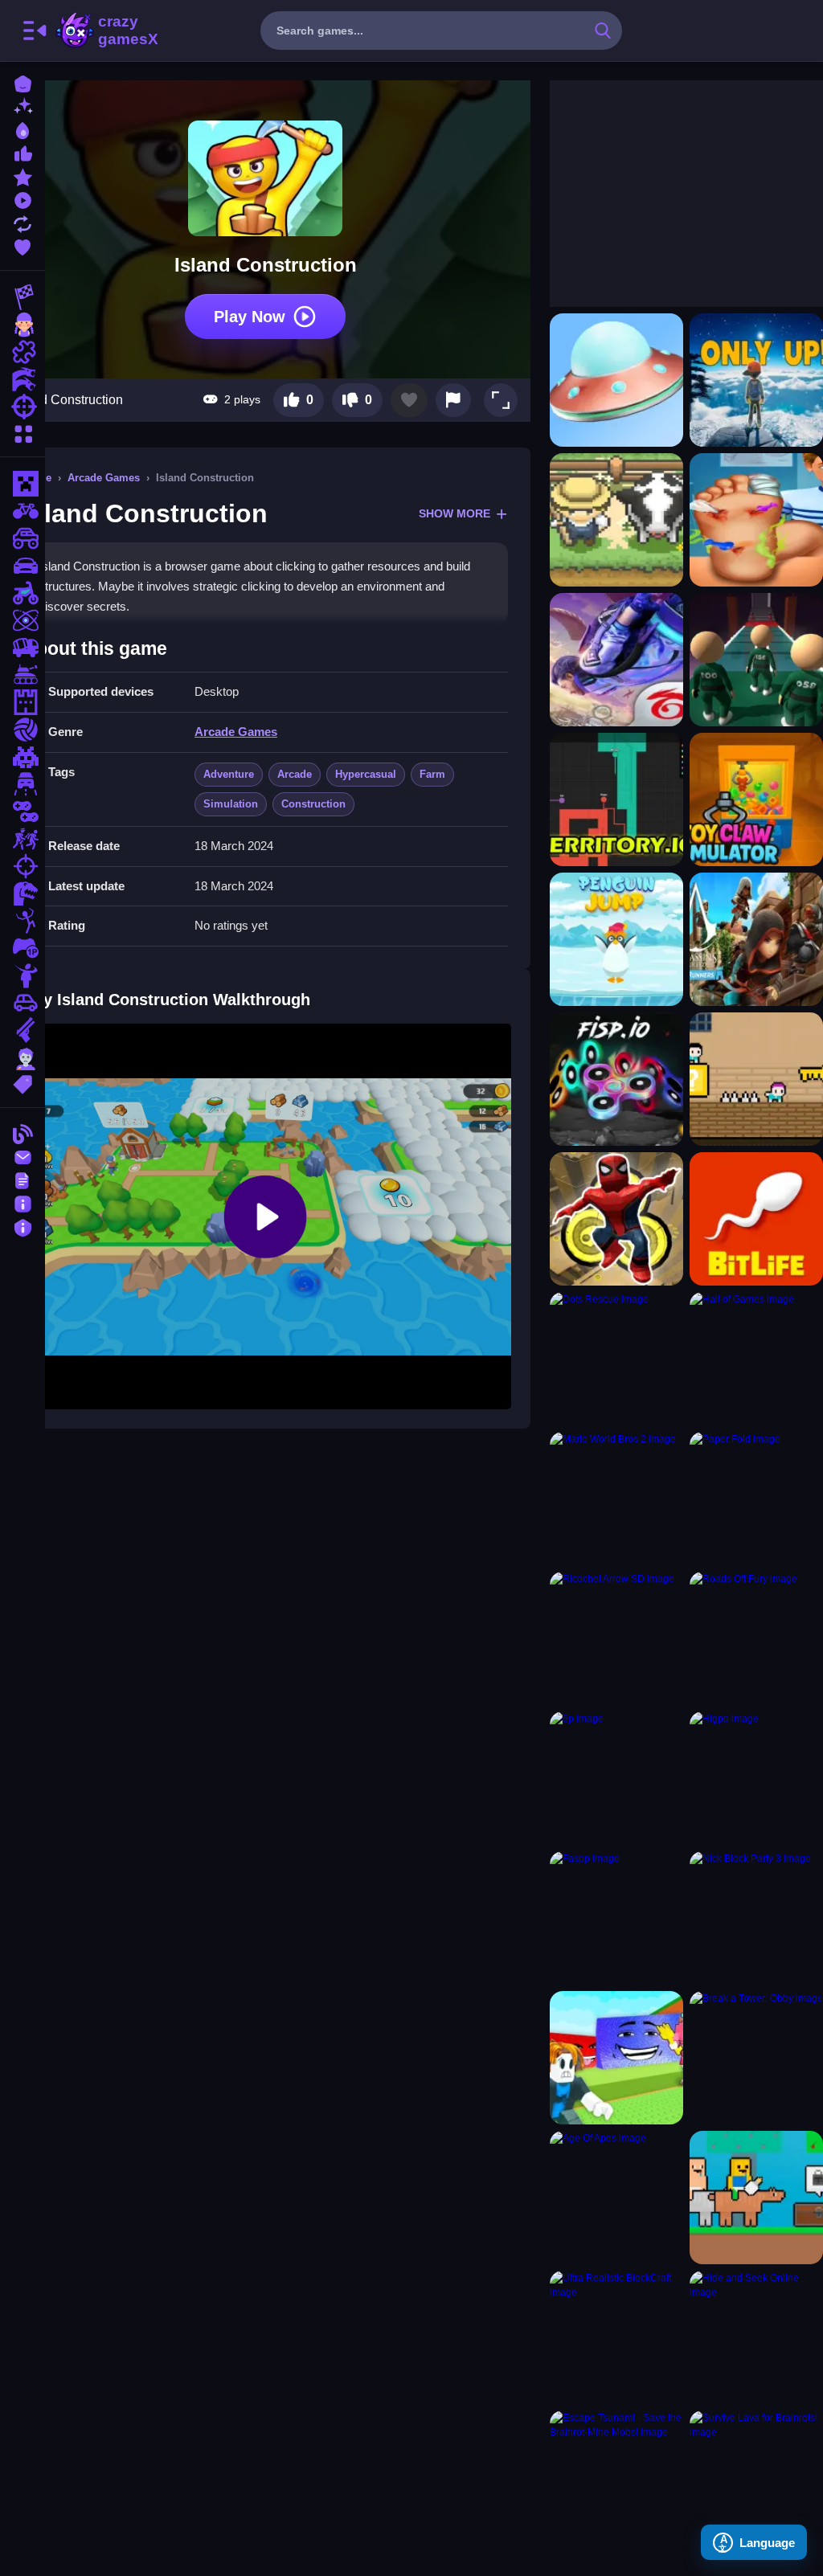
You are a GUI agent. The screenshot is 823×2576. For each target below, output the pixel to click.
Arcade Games (104, 478)
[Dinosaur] (23, 893)
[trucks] (23, 648)
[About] (23, 1202)
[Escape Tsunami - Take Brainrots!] (616, 2058)
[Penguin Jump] (616, 939)
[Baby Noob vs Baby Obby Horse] (756, 2198)
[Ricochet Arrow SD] (616, 1638)
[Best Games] (23, 129)
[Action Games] (23, 379)
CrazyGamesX (123, 31)
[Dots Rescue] (616, 1359)
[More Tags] (23, 1083)
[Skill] (23, 620)
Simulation (231, 804)
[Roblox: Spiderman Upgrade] (616, 1219)
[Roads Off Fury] (756, 1638)
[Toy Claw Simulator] (756, 799)
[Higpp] (756, 1778)
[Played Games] (23, 199)
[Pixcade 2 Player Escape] (756, 1079)
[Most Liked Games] (23, 152)
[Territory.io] (616, 799)
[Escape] (23, 839)
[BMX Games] (23, 511)
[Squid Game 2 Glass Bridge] (756, 660)
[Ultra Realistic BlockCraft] (616, 2337)
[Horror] (23, 975)
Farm (432, 774)
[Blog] (23, 1133)
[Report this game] (453, 400)
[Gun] (23, 1030)
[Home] (23, 82)
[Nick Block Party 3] (756, 1918)
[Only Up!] (756, 380)
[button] (501, 400)
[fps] (23, 866)
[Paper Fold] (756, 1499)
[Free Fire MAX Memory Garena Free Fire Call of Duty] (616, 660)
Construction (313, 804)
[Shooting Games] (23, 407)
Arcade (295, 774)
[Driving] (23, 784)
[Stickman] (23, 921)
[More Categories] (23, 432)
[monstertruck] (23, 538)
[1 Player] (23, 948)
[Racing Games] (23, 297)
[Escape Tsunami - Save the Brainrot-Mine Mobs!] (616, 2477)
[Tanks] (23, 675)
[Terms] (23, 1179)
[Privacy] (23, 1226)
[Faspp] (616, 1918)
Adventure (229, 774)
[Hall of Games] (756, 1359)
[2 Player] (23, 812)
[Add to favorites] (409, 400)
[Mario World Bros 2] (616, 1499)
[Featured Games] (23, 176)
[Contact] (23, 1156)
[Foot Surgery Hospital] (756, 520)
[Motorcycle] (23, 593)
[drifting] (23, 566)
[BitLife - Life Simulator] (756, 1219)
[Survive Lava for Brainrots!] (756, 2477)
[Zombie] (23, 1057)
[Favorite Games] (23, 245)
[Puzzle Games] (23, 352)
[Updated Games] (23, 222)
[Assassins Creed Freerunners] (756, 939)
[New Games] (23, 106)
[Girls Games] (23, 325)
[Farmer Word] (616, 520)
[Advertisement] (670, 181)
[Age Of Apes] (616, 2198)
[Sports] (23, 730)
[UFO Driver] (616, 380)
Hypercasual (366, 774)
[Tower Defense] (23, 702)
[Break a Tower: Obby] (756, 2058)
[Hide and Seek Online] (756, 2337)
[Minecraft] (23, 484)
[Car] (23, 1003)
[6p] (616, 1778)
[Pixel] (23, 757)
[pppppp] (616, 1079)
